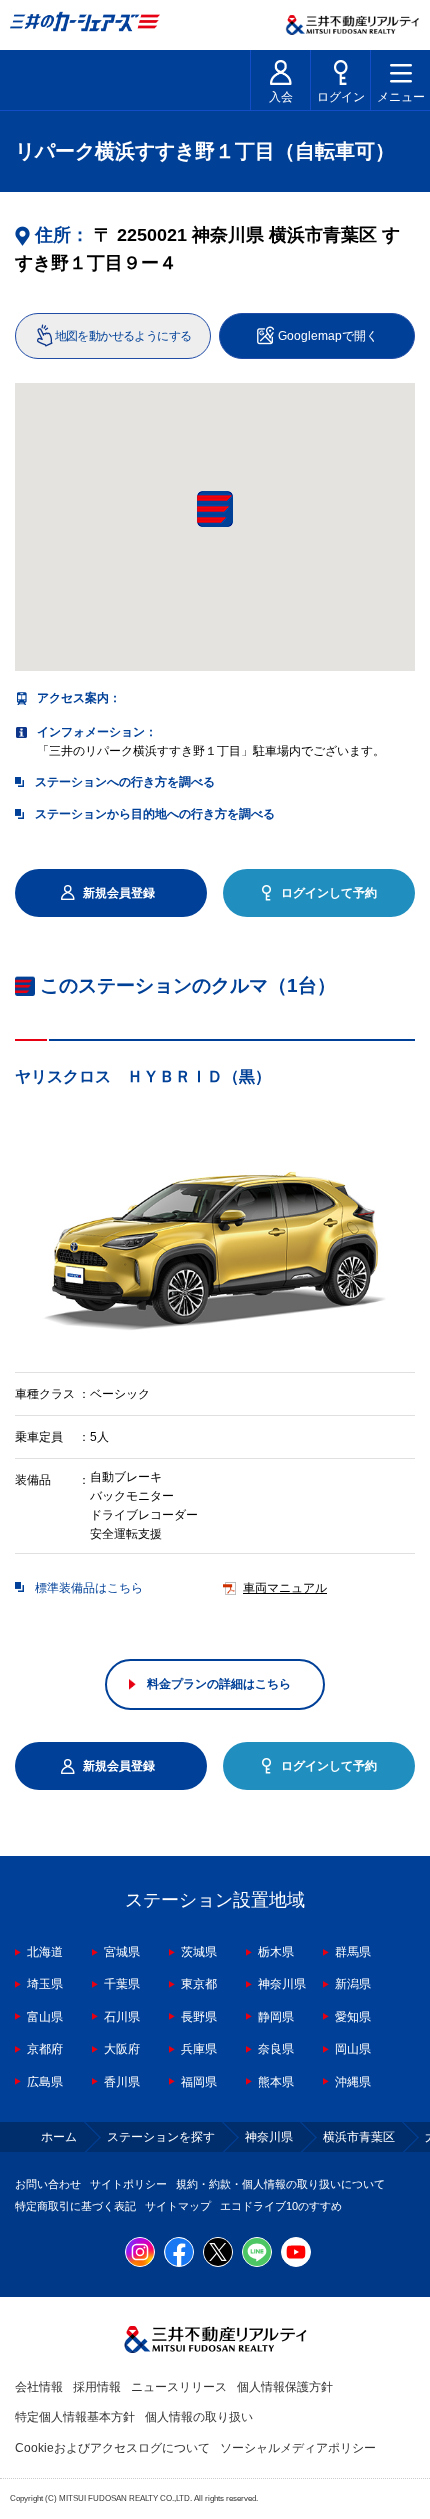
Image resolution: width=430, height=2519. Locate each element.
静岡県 (276, 2017)
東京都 (199, 1984)
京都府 (45, 2049)
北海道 (45, 1952)
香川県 (122, 2082)
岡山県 (353, 2049)
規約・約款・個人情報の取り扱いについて (280, 2184)
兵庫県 (199, 2049)
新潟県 (353, 1984)
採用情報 (97, 2387)
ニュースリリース (179, 2387)
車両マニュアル (285, 1588)
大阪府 (122, 2049)
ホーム (59, 2137)
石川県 (122, 2017)
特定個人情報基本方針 (75, 2417)
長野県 (199, 2017)
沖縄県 (353, 2082)
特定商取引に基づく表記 (75, 2206)
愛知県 (353, 2017)
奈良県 (276, 2049)
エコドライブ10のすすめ (281, 2206)
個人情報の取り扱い (199, 2417)
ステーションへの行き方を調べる (125, 782)
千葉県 (122, 1984)
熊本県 (276, 2082)
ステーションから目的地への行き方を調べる (155, 814)
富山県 (45, 2017)
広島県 (45, 2082)
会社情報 (39, 2387)
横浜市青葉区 (359, 2137)
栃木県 (276, 1952)
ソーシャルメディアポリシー (298, 2448)
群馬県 (353, 1952)
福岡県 (199, 2082)
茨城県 (199, 1952)
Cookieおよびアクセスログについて (112, 2448)
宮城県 (122, 1952)
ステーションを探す (161, 2137)
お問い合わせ (48, 2184)
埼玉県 (45, 1984)
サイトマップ (178, 2206)
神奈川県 (282, 1984)
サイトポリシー (128, 2184)
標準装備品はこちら (89, 1588)
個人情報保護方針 (285, 2387)
